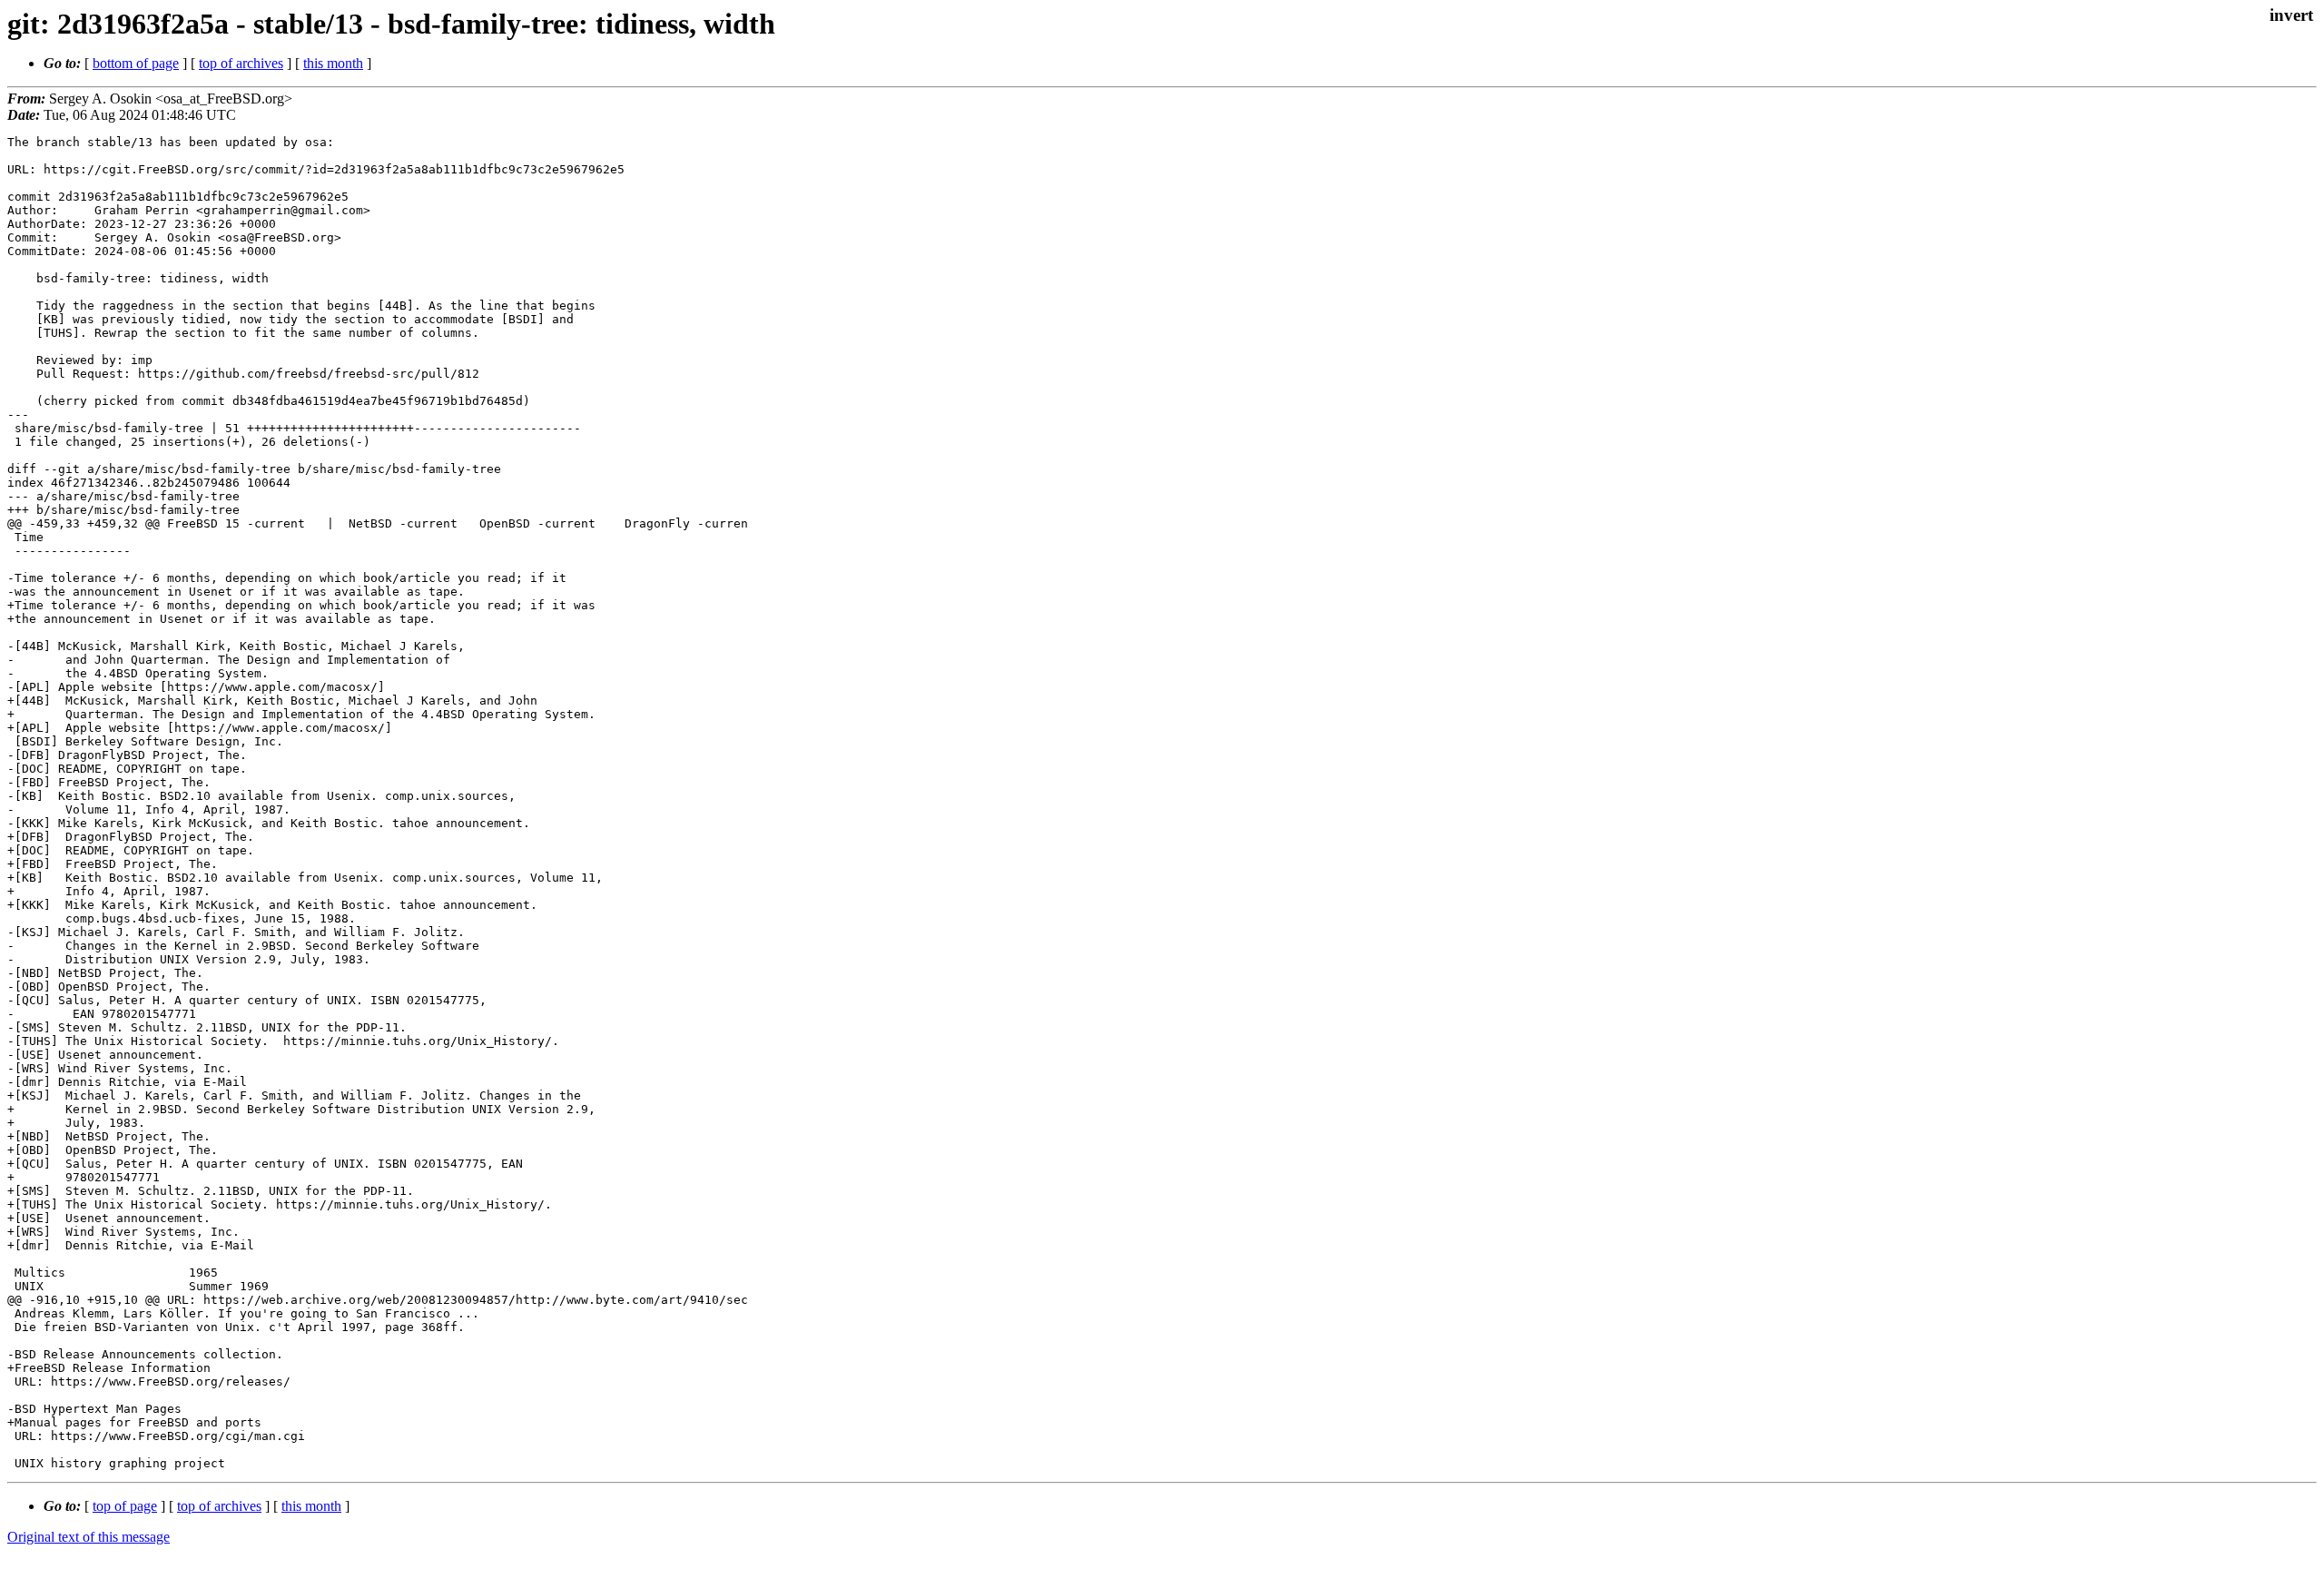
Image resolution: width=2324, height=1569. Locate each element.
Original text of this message (89, 1537)
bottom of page (136, 63)
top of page (125, 1506)
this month (333, 63)
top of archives (241, 63)
